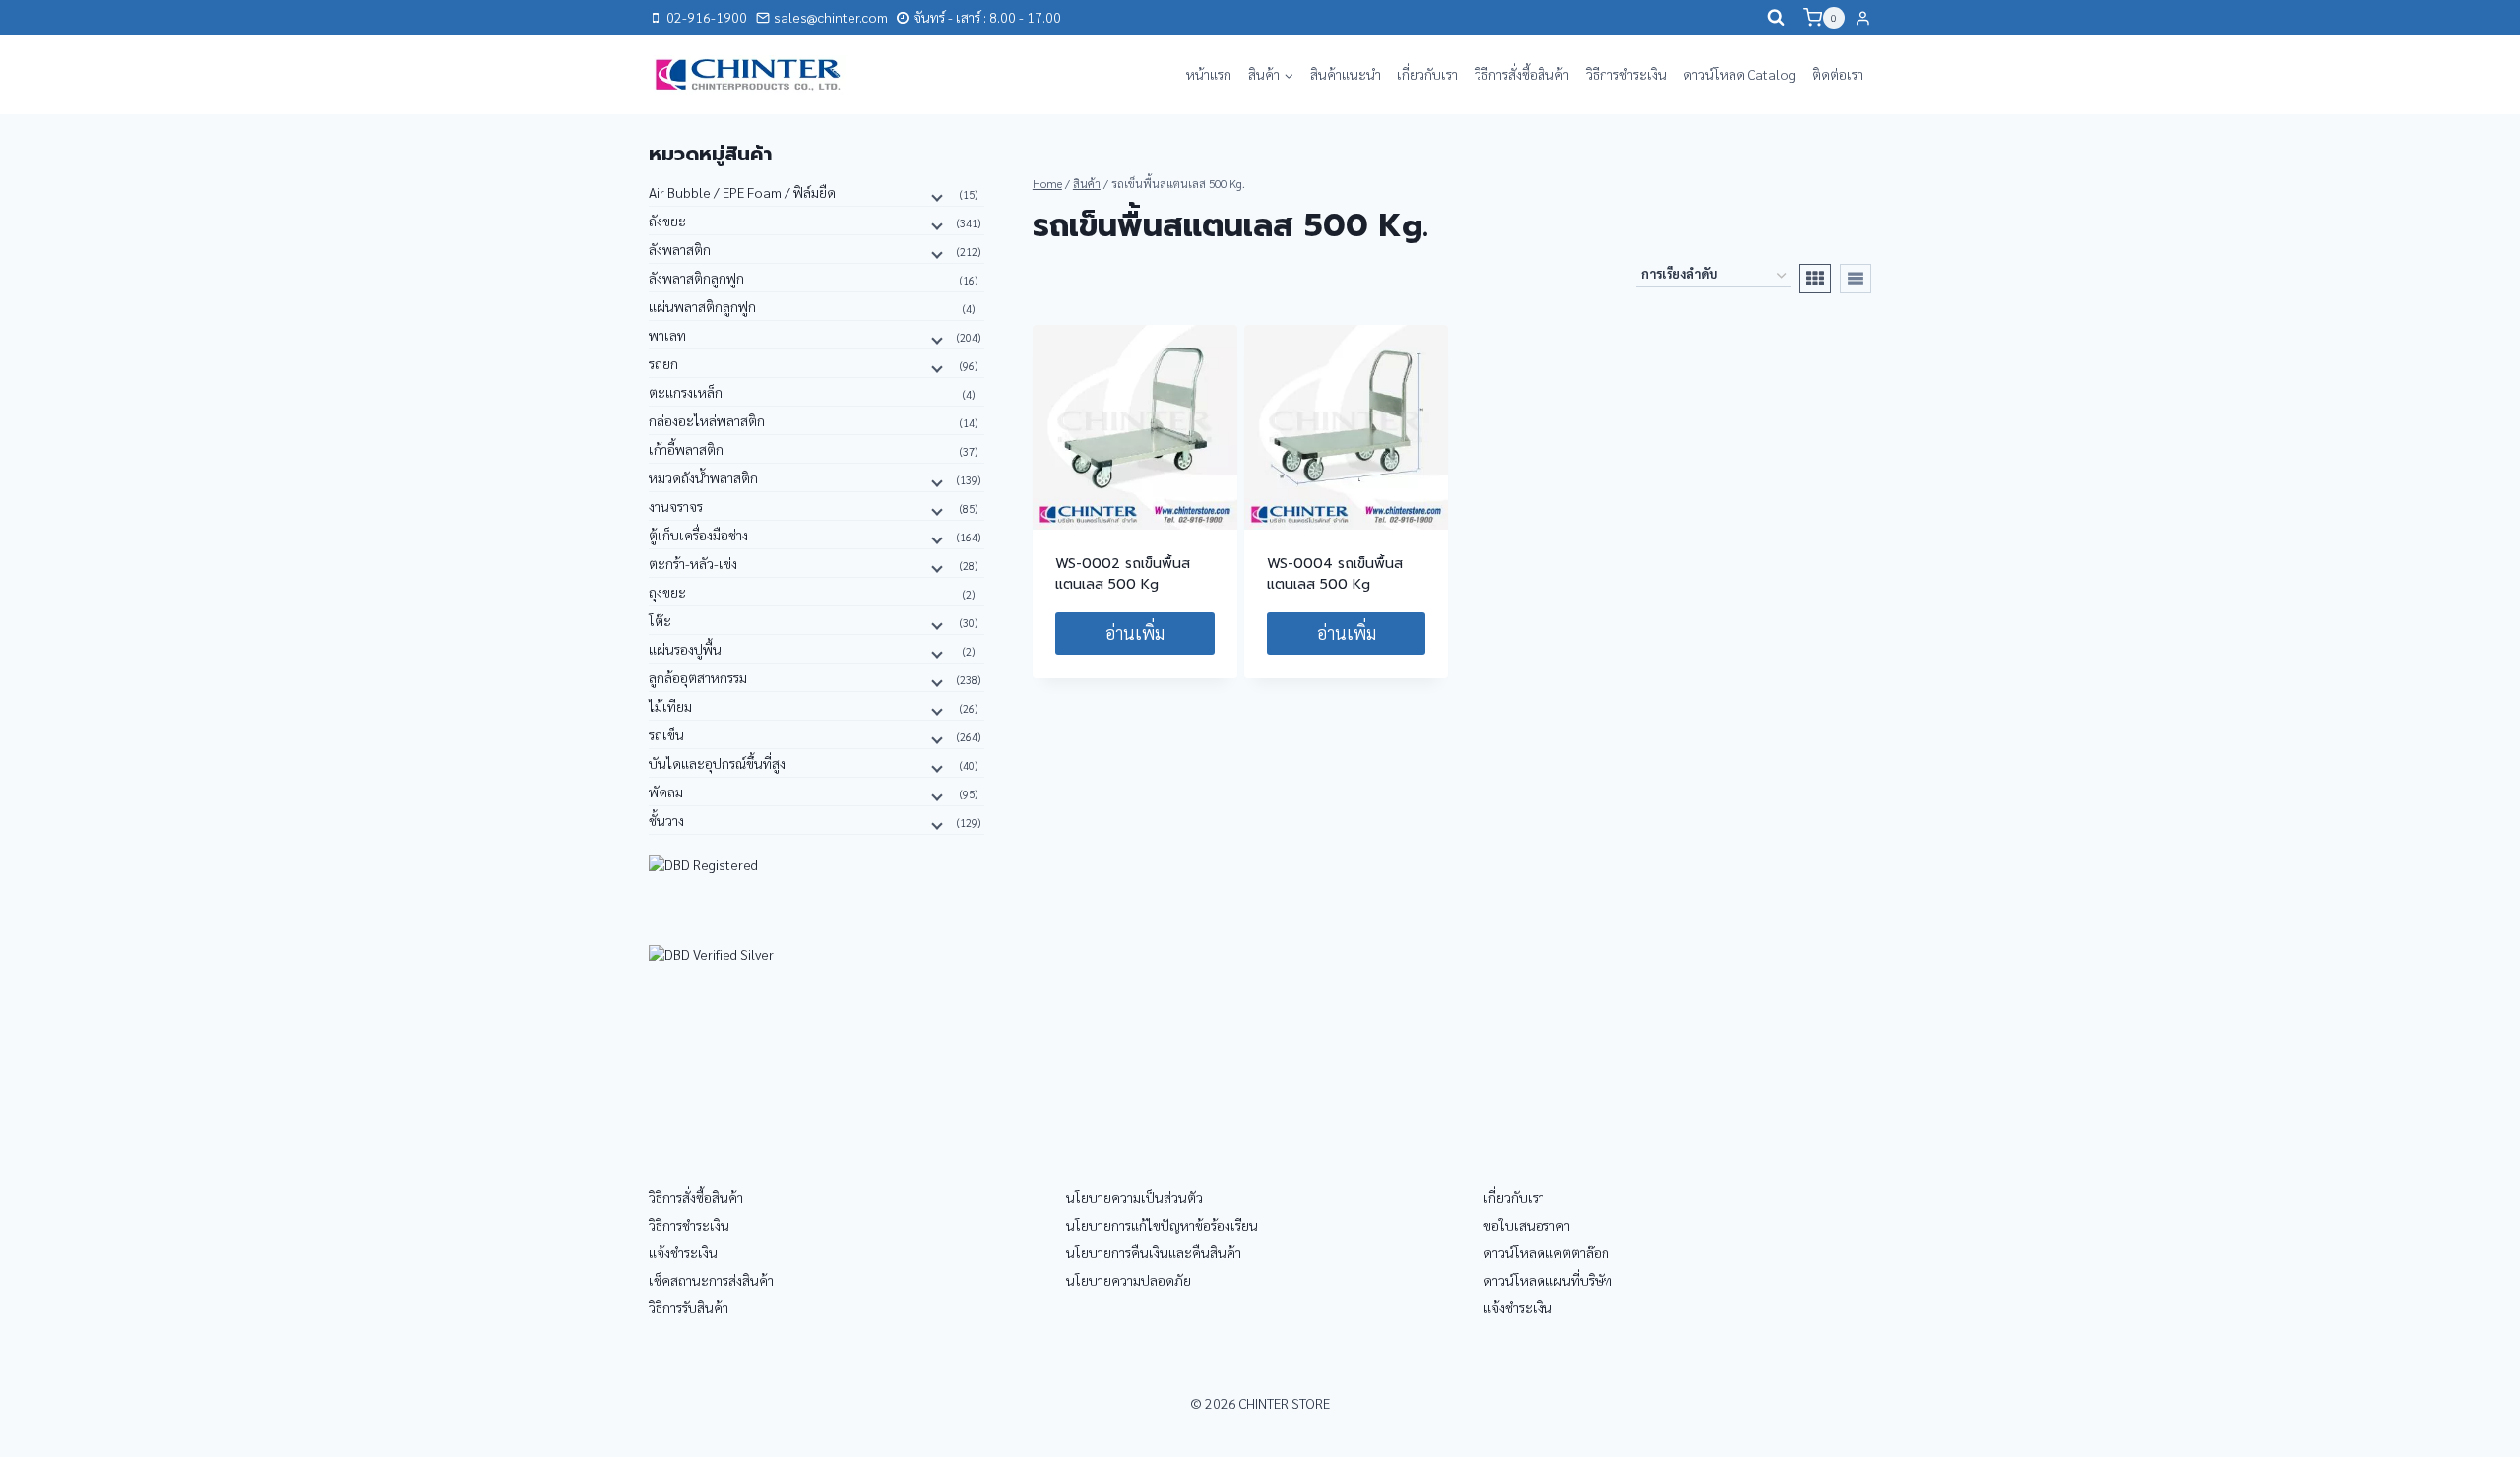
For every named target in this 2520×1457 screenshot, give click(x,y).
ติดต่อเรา (1838, 74)
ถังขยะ (667, 221)
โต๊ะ (660, 620)
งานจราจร (676, 506)
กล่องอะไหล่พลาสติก (707, 420)
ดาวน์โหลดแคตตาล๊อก (1546, 1252)
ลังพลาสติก (680, 249)
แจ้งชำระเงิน (683, 1252)
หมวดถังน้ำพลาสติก (703, 477)
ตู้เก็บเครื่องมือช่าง (698, 535)
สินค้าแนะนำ (1346, 74)
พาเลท (667, 335)
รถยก (663, 363)
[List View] (1856, 279)
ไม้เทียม (670, 706)
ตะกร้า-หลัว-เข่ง (693, 563)
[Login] (1863, 18)
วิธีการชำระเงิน (1626, 74)
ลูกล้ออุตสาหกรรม (698, 677)
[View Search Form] (1776, 18)
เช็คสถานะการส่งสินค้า (711, 1280)
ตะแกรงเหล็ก (686, 392)
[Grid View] (1815, 279)
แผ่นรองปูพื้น (685, 649)
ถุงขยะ (667, 592)
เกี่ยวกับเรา (1427, 74)
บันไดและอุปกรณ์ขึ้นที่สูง (717, 763)
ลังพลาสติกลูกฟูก (696, 278)
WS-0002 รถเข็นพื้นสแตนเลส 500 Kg (1123, 574)
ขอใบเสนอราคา (1527, 1225)
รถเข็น (666, 734)
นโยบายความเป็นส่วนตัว (1134, 1197)
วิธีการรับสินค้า (689, 1307)
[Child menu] (935, 196)
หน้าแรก (1209, 74)
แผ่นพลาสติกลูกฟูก (702, 306)
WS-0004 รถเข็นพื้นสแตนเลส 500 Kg (1335, 574)
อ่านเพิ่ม (1135, 633)
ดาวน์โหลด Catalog (1739, 74)
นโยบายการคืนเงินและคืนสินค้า (1154, 1252)
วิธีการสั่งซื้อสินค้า (1522, 74)
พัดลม (666, 792)
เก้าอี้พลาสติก (686, 449)
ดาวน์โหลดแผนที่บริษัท (1548, 1280)
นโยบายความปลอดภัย (1129, 1280)
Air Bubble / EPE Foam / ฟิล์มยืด (742, 192)
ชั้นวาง (666, 820)
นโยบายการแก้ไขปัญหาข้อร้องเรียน (1162, 1225)
